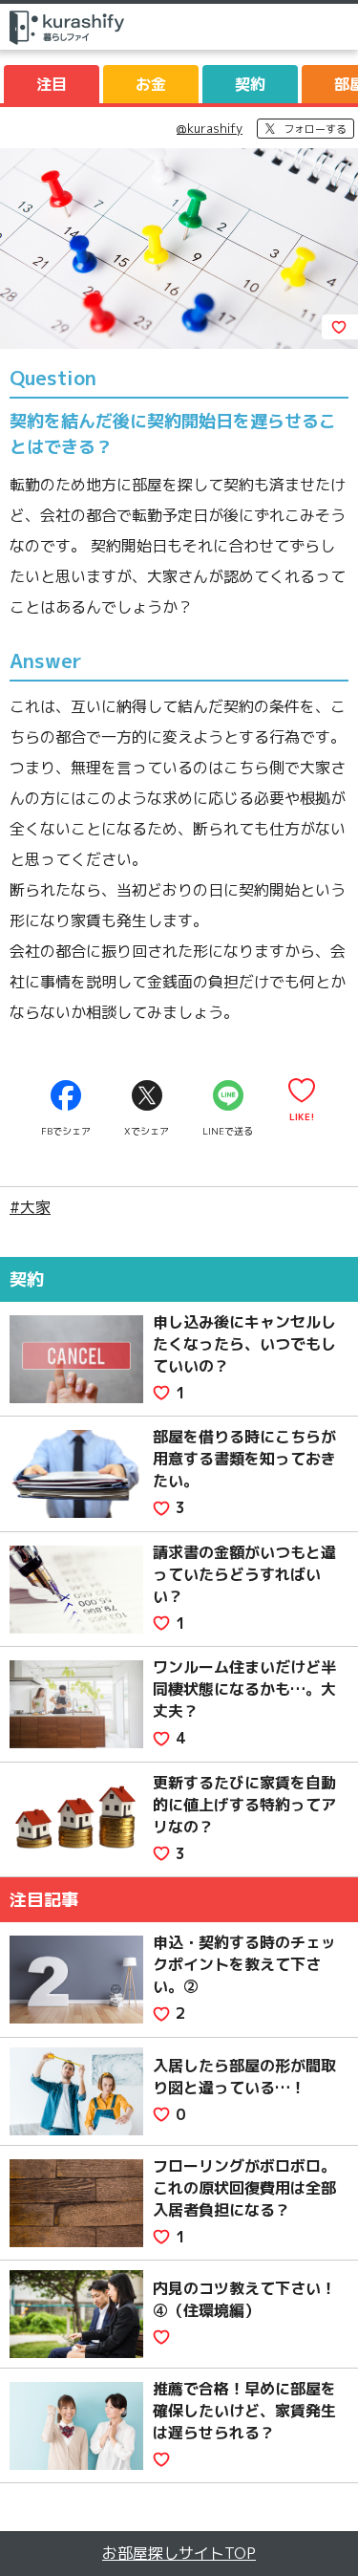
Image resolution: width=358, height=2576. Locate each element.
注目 (52, 84)
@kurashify (210, 128)
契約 (250, 84)
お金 (151, 84)
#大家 (30, 1207)
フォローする (315, 129)
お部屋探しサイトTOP (179, 2553)
